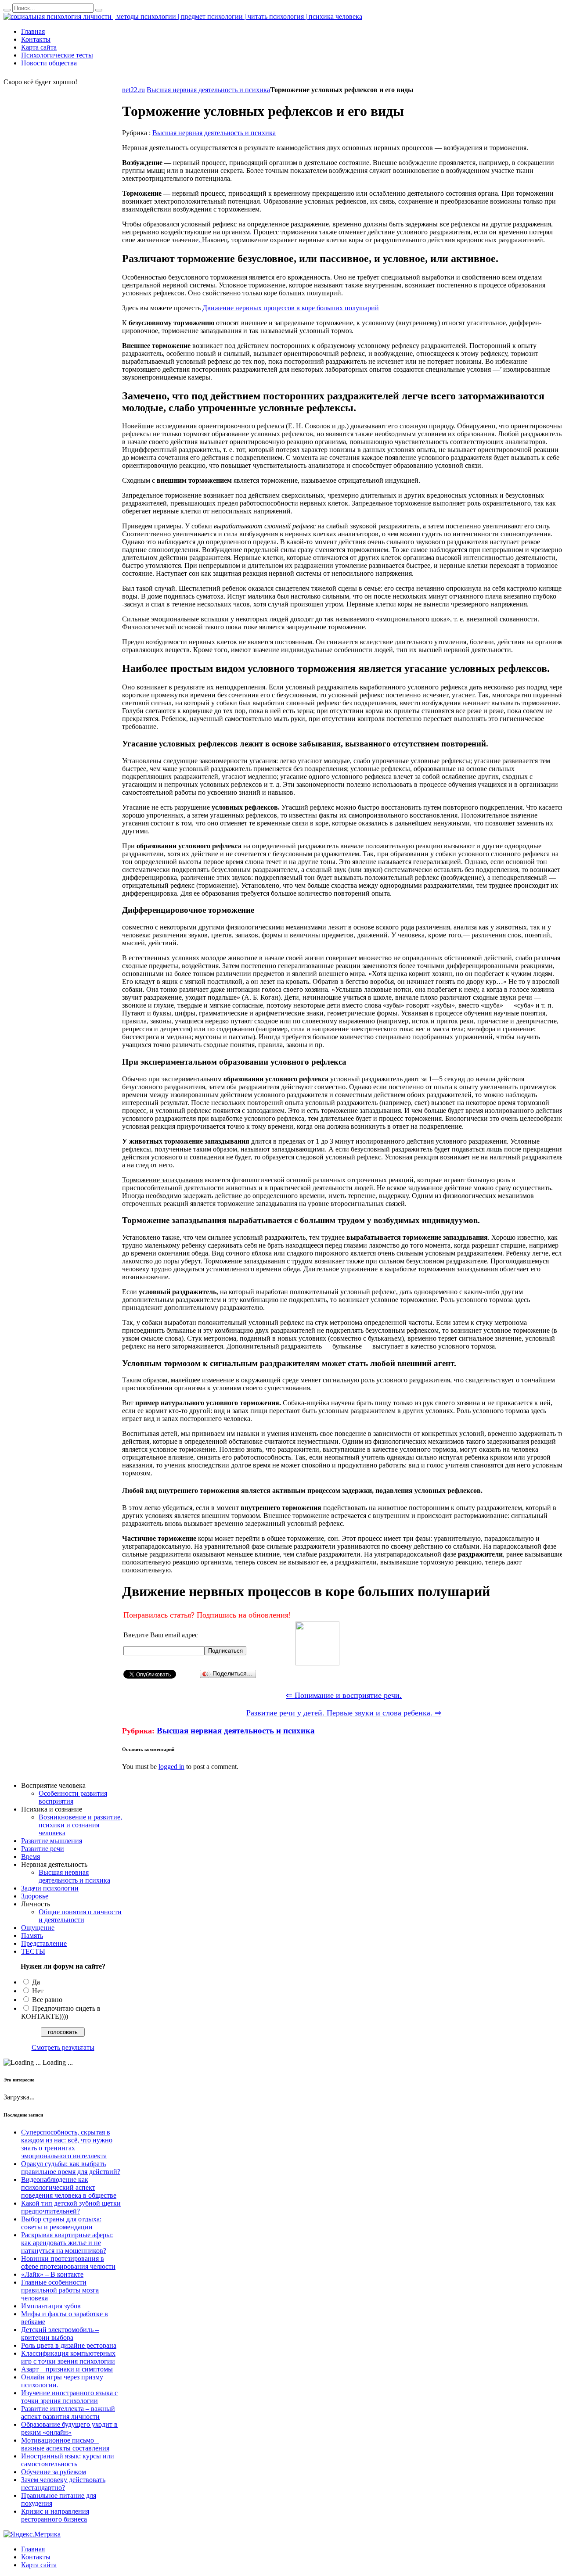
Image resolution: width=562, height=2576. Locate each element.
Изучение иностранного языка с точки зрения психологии (69, 2397)
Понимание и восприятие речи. (344, 1695)
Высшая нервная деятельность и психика (208, 90)
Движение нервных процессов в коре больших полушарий (291, 308)
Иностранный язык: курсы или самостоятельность (68, 2460)
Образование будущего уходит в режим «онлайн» (69, 2428)
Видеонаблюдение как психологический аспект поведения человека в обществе (69, 2187)
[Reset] (99, 10)
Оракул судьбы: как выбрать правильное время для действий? (71, 2168)
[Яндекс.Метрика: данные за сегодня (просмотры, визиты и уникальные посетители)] (32, 2534)
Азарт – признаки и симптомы (67, 2369)
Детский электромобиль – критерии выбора (60, 2334)
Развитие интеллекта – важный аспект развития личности (68, 2413)
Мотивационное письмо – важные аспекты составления (65, 2444)
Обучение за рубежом (54, 2472)
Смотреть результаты (63, 2047)
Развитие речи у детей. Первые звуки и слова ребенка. (344, 1713)
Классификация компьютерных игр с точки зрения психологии (68, 2357)
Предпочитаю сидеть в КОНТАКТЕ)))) (61, 2012)
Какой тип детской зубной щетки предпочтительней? (71, 2207)
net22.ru (133, 90)
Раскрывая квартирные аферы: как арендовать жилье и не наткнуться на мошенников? (67, 2243)
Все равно (47, 2000)
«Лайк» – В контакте (52, 2274)
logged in (171, 1767)
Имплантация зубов (51, 2306)
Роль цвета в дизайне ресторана (69, 2345)
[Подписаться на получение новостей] (317, 1663)
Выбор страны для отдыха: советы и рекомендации (61, 2223)
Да (36, 1982)
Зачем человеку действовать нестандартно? (63, 2484)
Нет (38, 1991)
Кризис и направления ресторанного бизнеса (55, 2515)
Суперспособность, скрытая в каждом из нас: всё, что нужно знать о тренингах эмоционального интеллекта (67, 2144)
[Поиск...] (7, 10)
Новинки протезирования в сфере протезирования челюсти (68, 2262)
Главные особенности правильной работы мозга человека (60, 2290)
